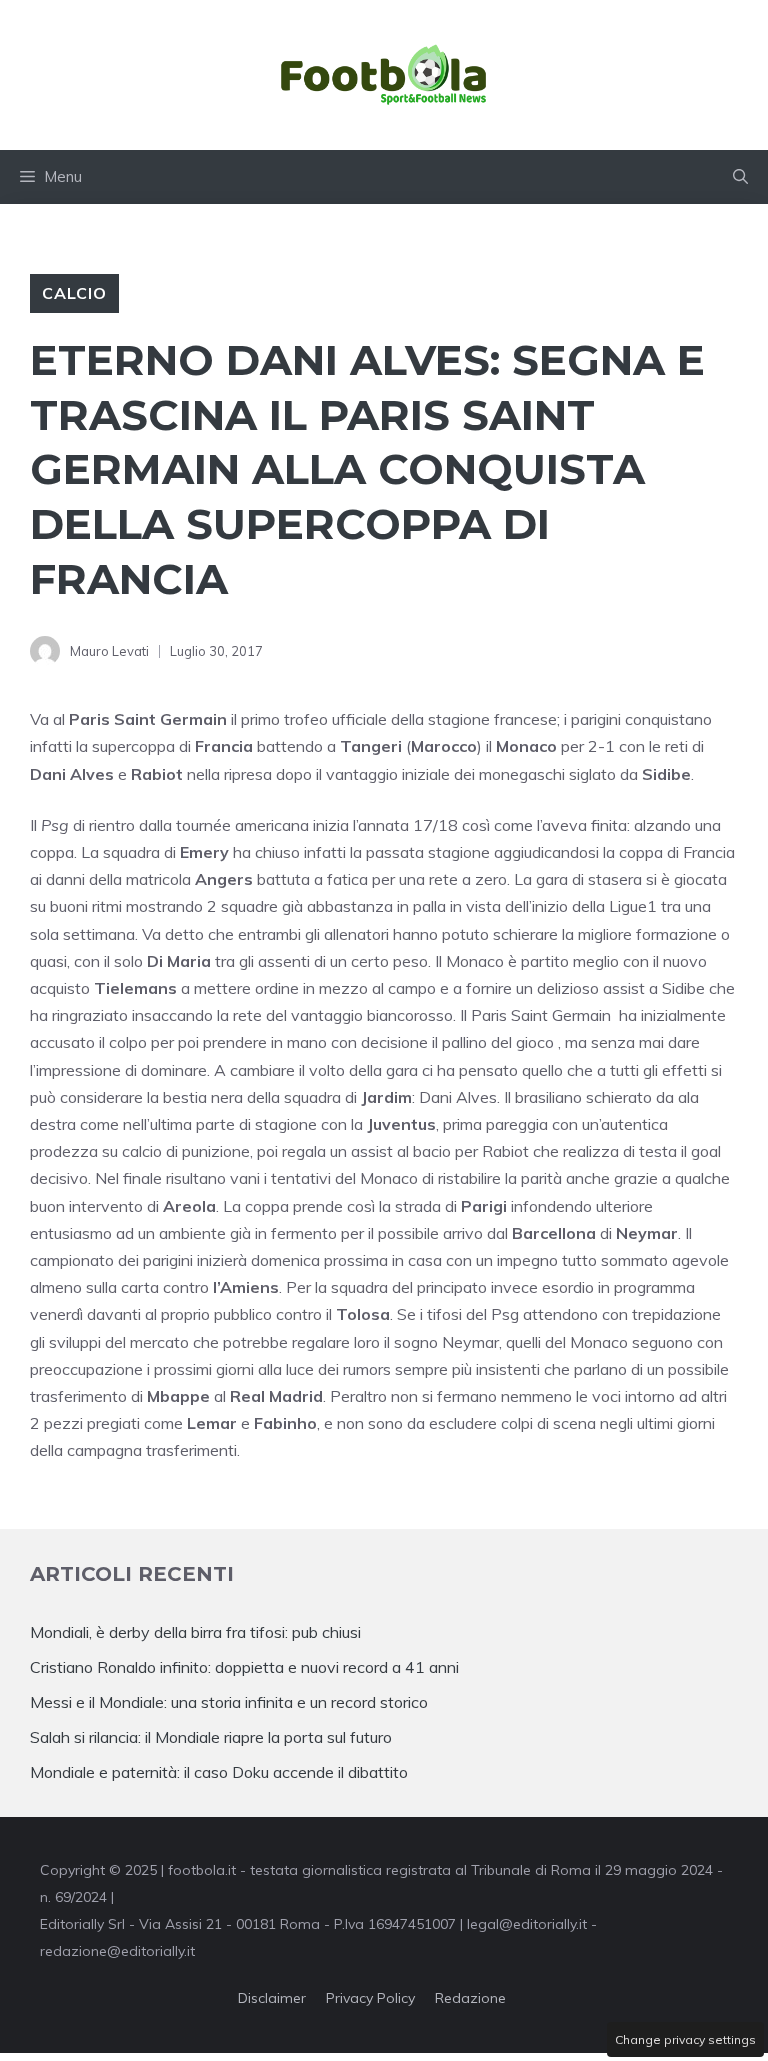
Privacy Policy (370, 1998)
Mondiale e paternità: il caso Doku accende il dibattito (221, 1772)
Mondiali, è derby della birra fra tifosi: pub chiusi (195, 1632)
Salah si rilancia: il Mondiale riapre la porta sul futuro (211, 1737)
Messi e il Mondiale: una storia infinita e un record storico (229, 1702)
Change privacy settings (685, 2039)
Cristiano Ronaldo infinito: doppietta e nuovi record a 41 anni (244, 1667)
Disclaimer (272, 1998)
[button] (740, 177)
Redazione (470, 1998)
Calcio (74, 293)
